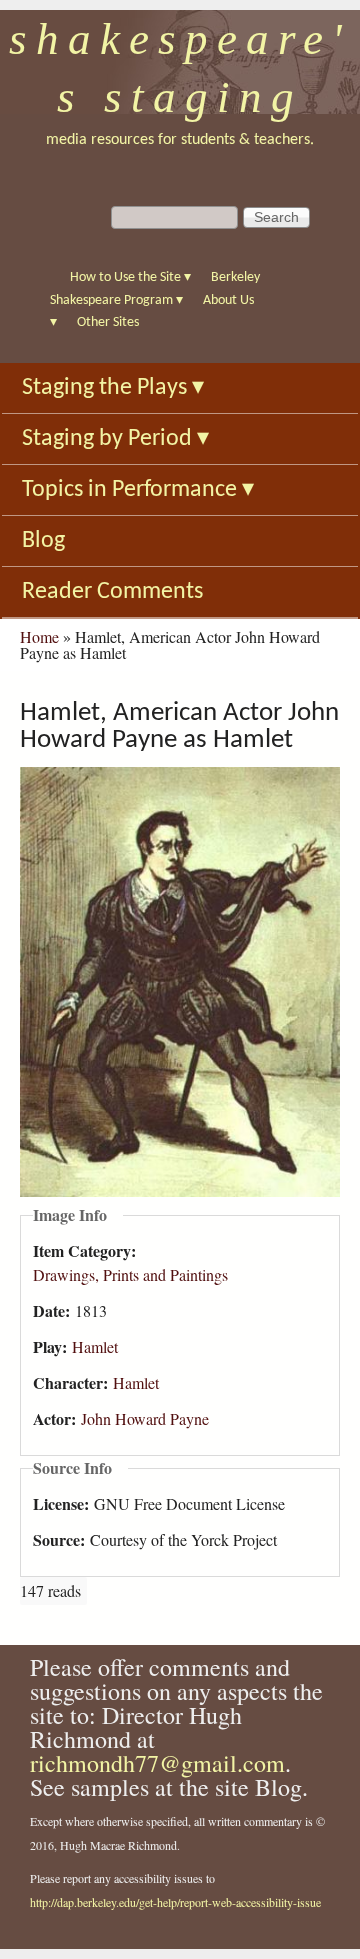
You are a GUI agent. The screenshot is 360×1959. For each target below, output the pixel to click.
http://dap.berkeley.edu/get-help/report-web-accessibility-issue (175, 1902)
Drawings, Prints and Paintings (130, 1274)
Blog (43, 541)
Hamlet (95, 1346)
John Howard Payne (145, 1418)
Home (39, 636)
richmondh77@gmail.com (157, 1763)
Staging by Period (115, 439)
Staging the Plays (113, 388)
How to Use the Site (130, 277)
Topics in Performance (138, 490)
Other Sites (108, 322)
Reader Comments (112, 592)
